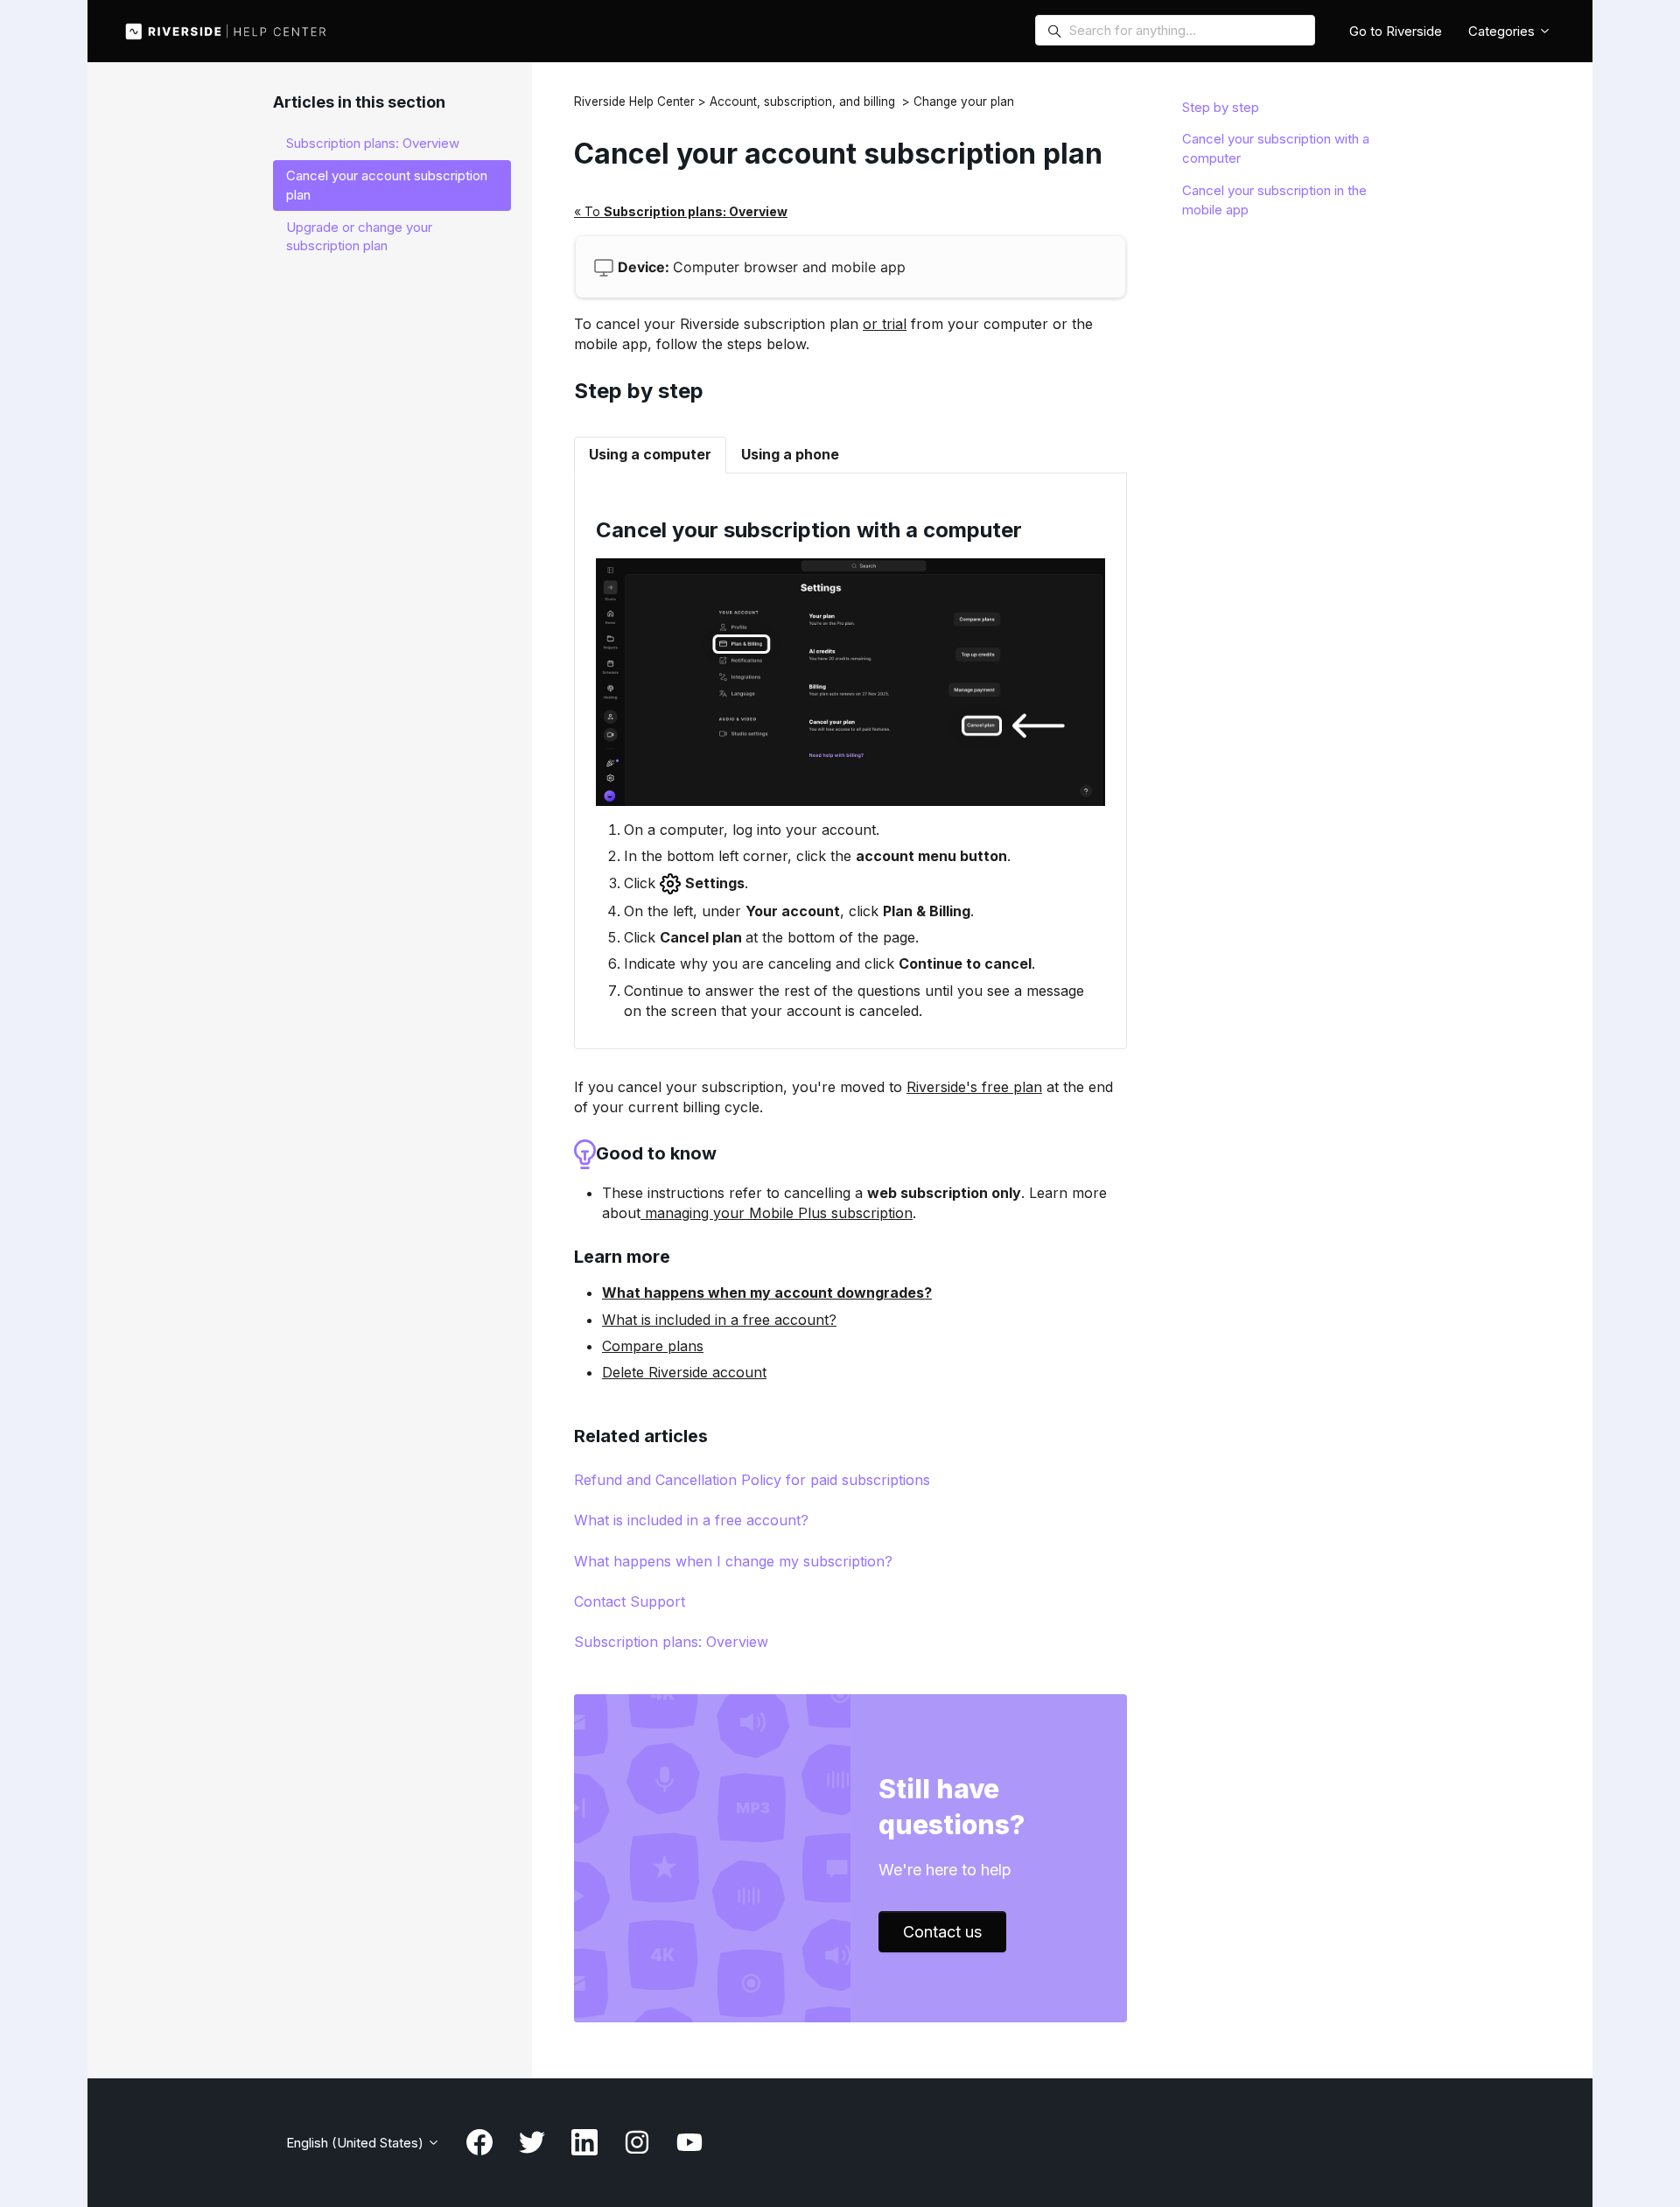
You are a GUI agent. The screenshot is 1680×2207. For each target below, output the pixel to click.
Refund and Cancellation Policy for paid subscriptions (752, 1480)
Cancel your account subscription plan (387, 185)
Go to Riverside (1396, 31)
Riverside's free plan (974, 1087)
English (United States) (357, 2143)
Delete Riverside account (684, 1372)
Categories (1503, 31)
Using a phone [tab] (790, 454)
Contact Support (630, 1601)
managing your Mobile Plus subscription (777, 1213)
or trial (885, 324)
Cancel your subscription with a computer (1276, 148)
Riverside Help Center (634, 102)
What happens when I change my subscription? (733, 1561)
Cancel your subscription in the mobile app (1274, 200)
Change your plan (964, 102)
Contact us (942, 1932)
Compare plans (653, 1346)
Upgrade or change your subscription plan (359, 237)
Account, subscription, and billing (802, 102)
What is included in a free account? (719, 1320)
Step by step (1221, 107)
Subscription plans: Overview (671, 1642)
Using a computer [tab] (650, 454)
